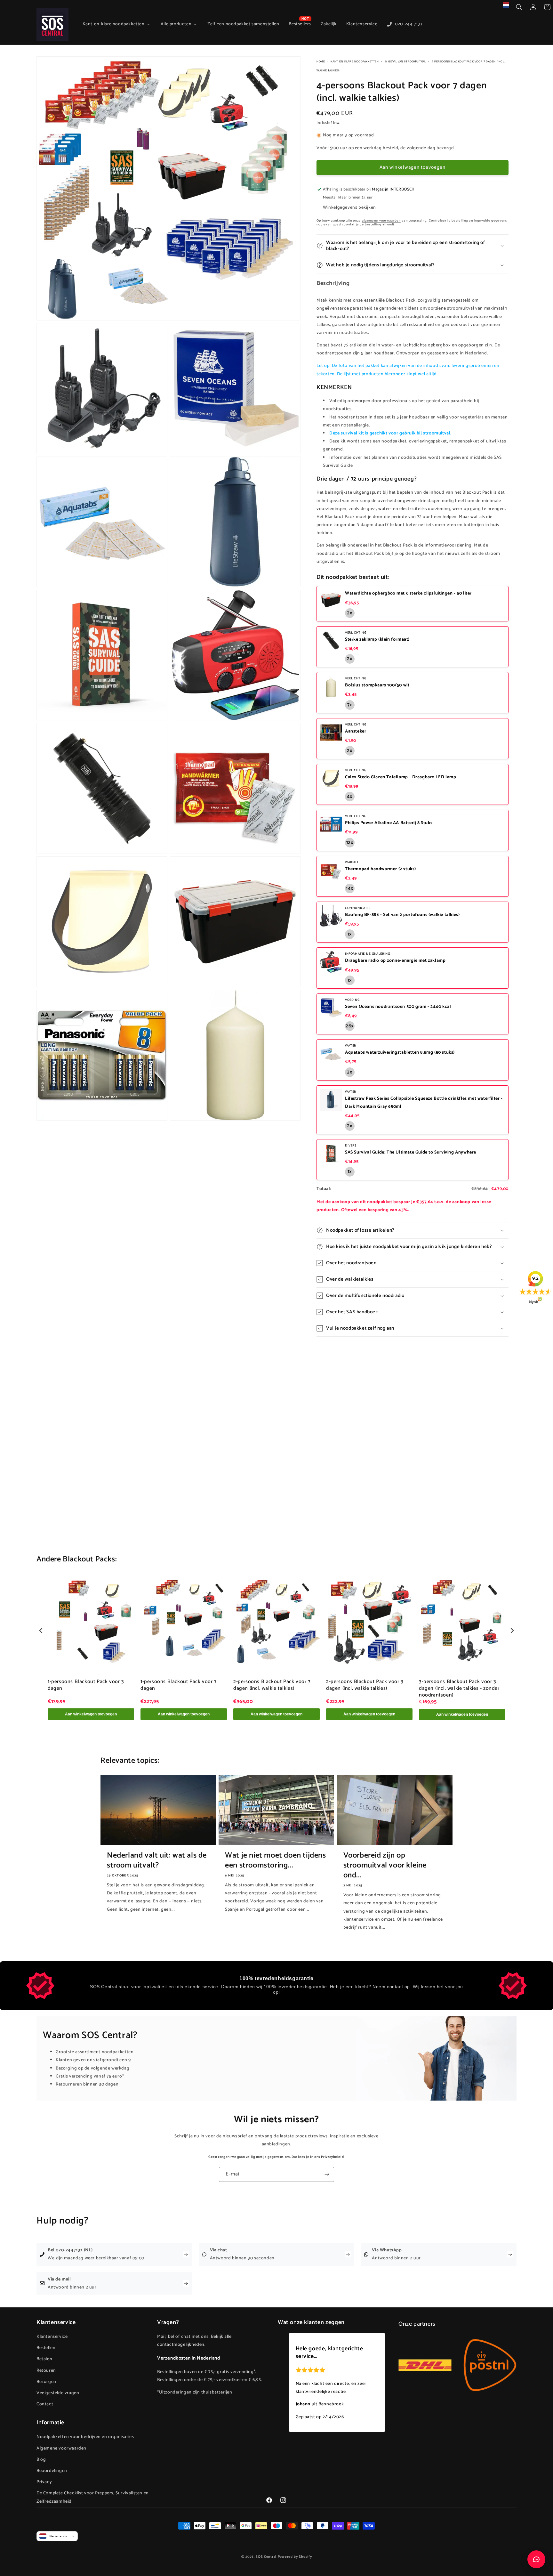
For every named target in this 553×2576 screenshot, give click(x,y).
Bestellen (46, 2348)
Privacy (44, 2482)
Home (321, 62)
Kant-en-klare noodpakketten (355, 62)
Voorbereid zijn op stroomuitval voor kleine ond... (385, 1866)
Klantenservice (52, 2337)
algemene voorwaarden (381, 221)
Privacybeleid (332, 2157)
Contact (45, 2404)
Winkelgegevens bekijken (349, 208)
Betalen (44, 2359)
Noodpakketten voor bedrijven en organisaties (85, 2437)
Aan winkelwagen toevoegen (91, 1714)
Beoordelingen (52, 2471)
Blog (41, 2460)
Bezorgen (46, 2382)
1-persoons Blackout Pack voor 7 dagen (179, 1686)
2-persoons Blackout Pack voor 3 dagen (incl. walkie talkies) (365, 1686)
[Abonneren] (327, 2174)
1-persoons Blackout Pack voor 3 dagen (86, 1686)
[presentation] (41, 1631)
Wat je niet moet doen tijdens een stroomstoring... (275, 1860)
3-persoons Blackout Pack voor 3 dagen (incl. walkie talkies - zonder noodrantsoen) (459, 1689)
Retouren (46, 2371)
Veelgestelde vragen (58, 2393)
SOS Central (266, 2557)
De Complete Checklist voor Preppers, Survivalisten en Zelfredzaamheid (93, 2498)
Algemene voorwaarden (61, 2448)
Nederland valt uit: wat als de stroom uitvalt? (157, 1860)
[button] (519, 7)
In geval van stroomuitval (405, 62)
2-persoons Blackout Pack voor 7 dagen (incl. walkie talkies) (272, 1686)
